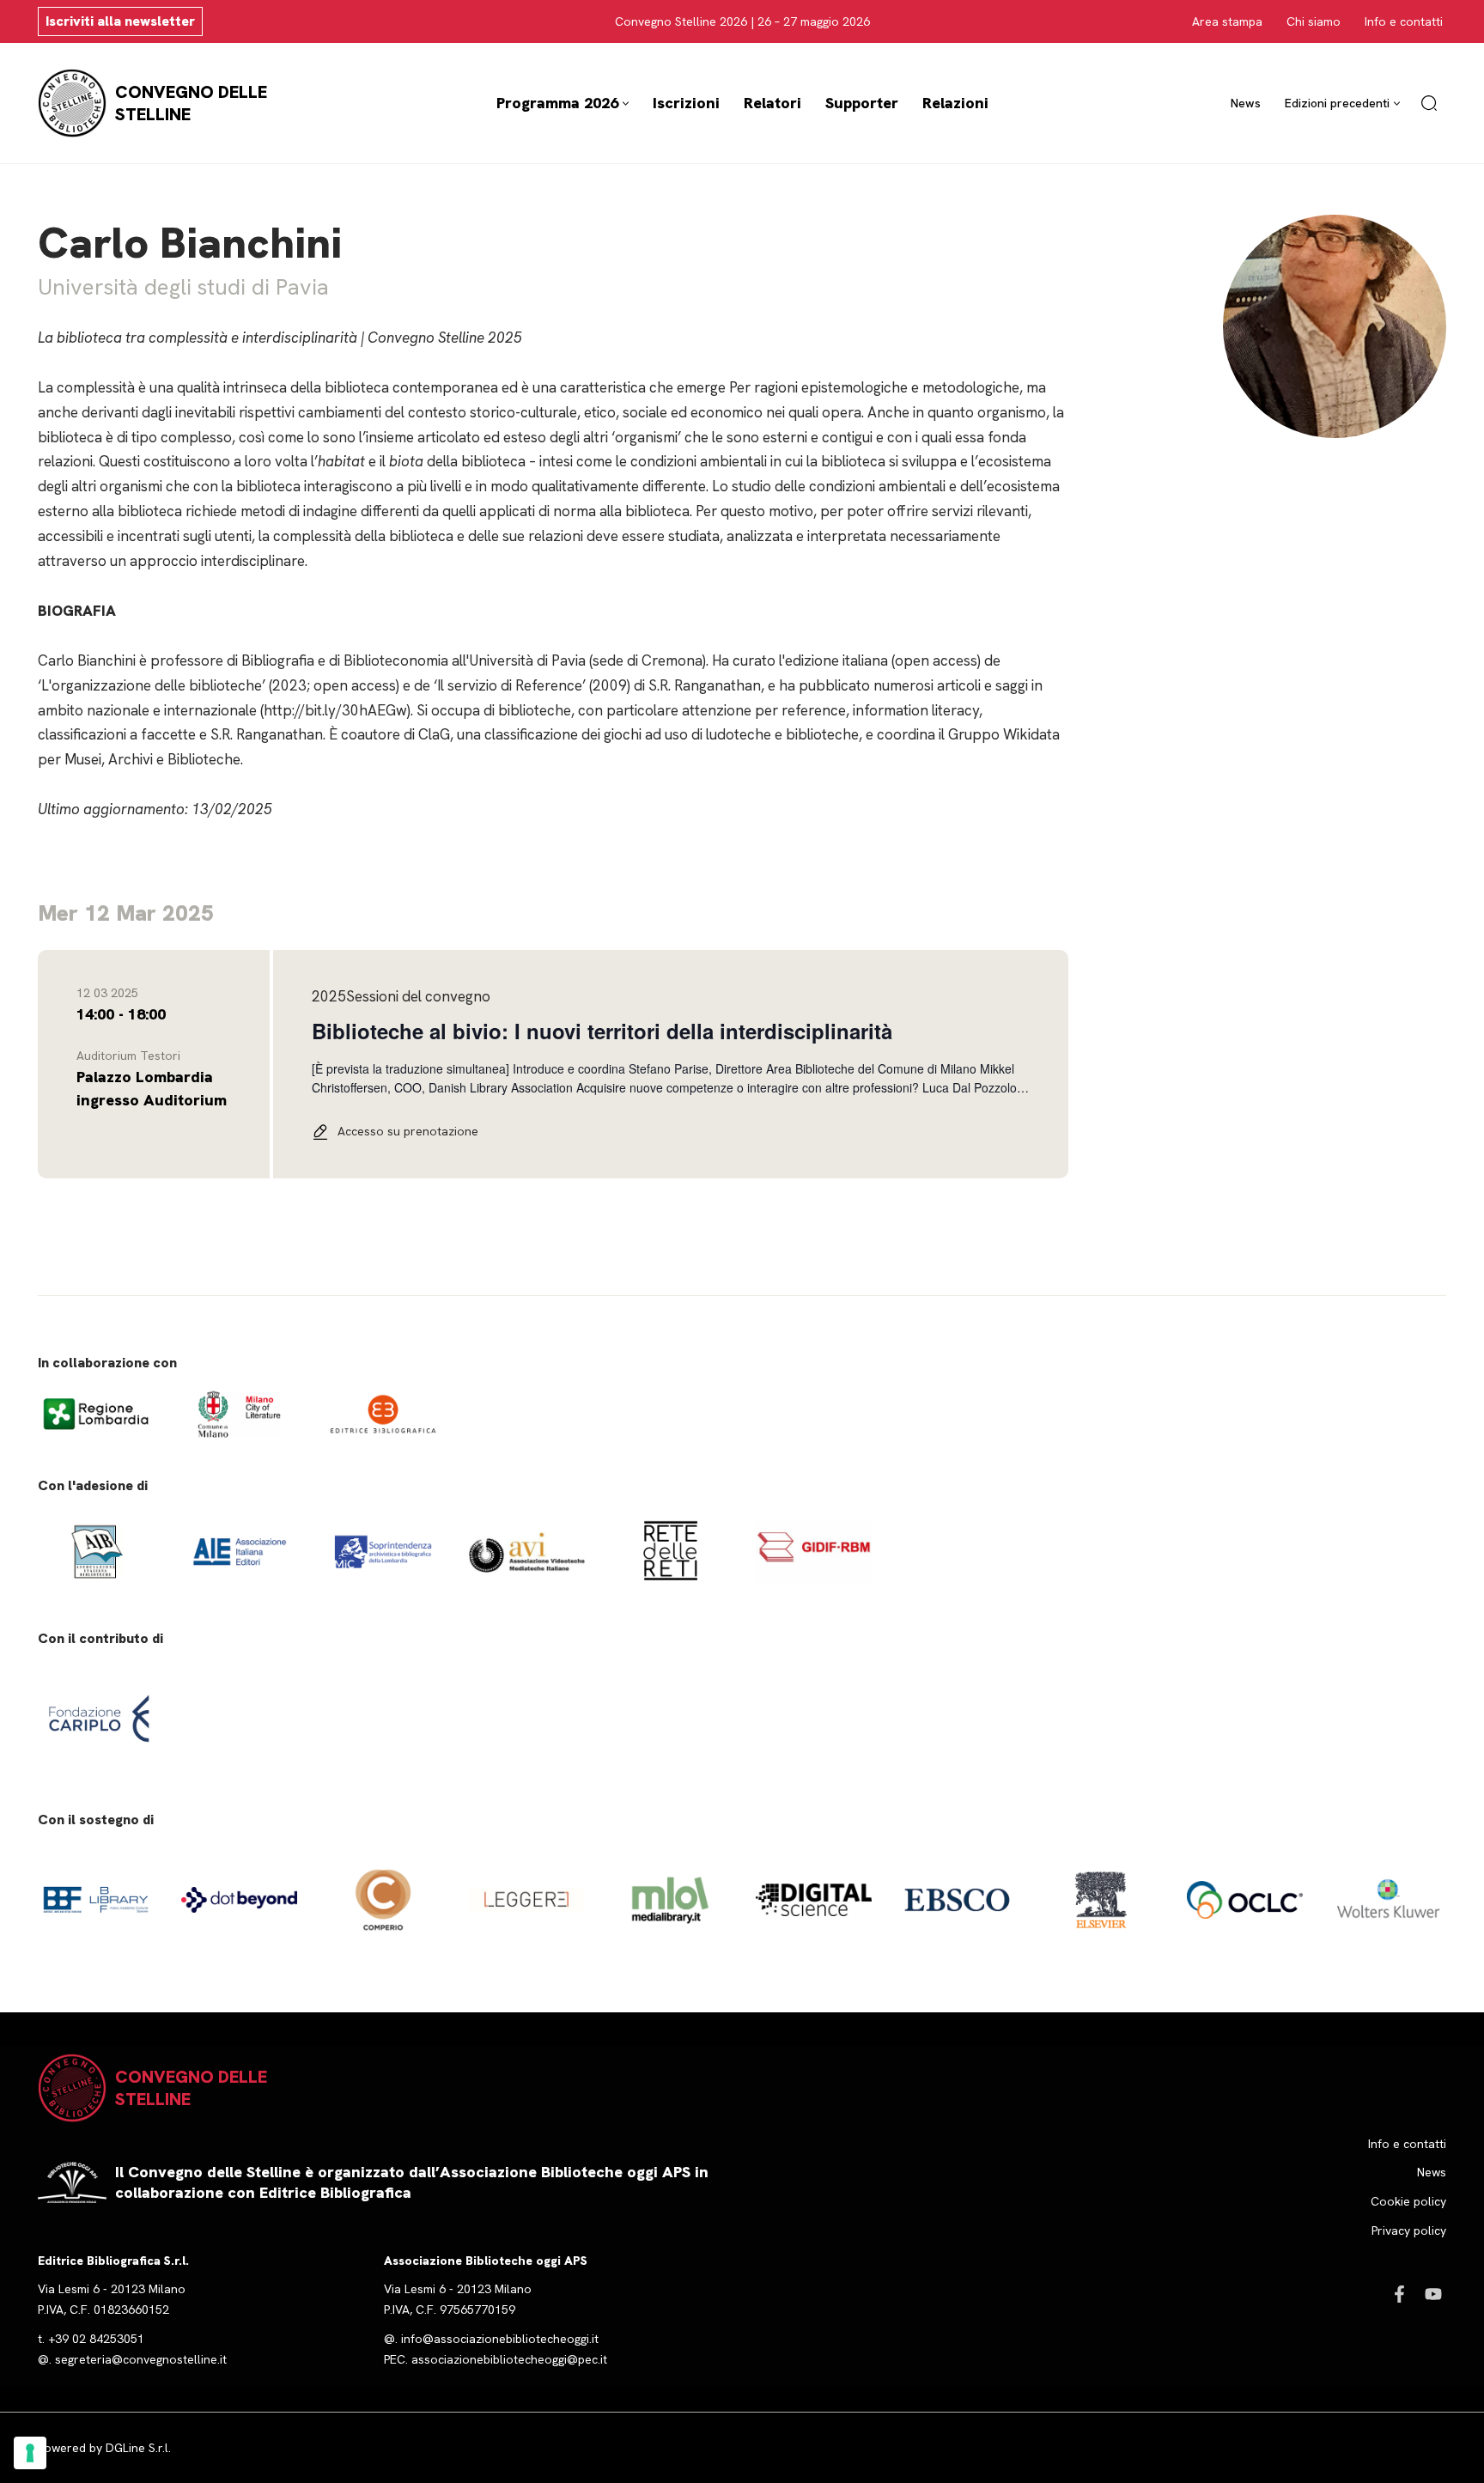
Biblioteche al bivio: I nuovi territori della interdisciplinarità (602, 1031)
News (1246, 103)
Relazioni (955, 103)
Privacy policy (1409, 2230)
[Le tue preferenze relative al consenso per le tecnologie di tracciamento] (30, 2453)
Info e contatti (1404, 21)
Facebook (1399, 2294)
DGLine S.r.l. (138, 2448)
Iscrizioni (686, 103)
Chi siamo (1314, 21)
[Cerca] (1429, 103)
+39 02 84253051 (96, 2339)
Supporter (862, 103)
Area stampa (1227, 21)
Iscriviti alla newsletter (120, 21)
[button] (626, 103)
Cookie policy (1408, 2201)
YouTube (1433, 2294)
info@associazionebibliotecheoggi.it (500, 2339)
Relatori (772, 103)
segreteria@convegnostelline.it (141, 2359)
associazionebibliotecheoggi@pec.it (509, 2359)
